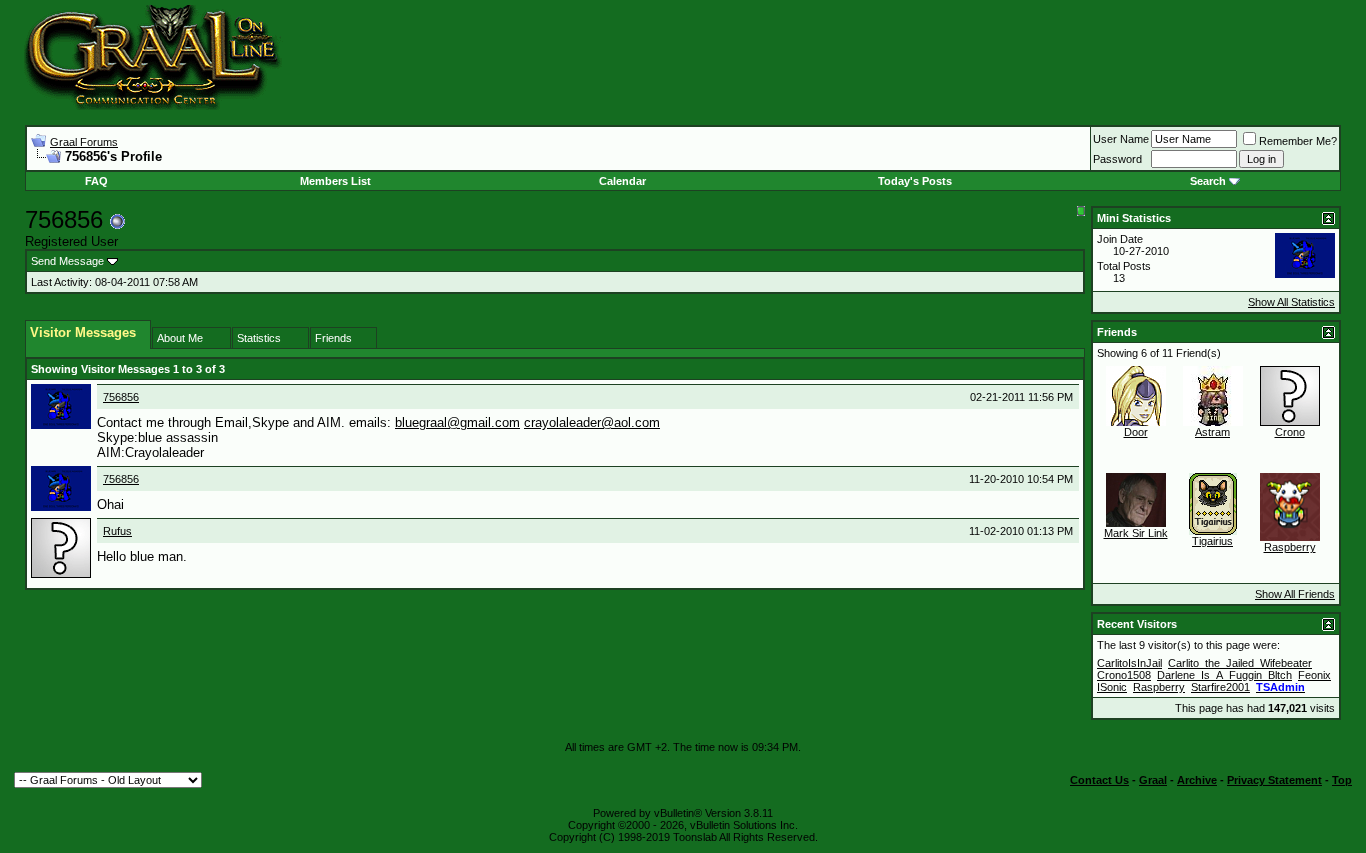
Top (1342, 780)
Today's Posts (915, 181)
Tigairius (1212, 541)
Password (1117, 159)
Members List (335, 181)
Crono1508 (1124, 675)
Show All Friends (1295, 594)
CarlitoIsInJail (1129, 663)
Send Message (67, 261)
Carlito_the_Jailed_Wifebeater (1240, 663)
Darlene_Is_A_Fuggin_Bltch (1224, 675)
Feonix (1314, 675)
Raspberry (1290, 547)
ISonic (1112, 687)
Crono (1290, 432)
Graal (1153, 780)
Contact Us (1099, 780)
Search (1208, 181)
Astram (1212, 432)
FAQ (96, 181)
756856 (121, 397)
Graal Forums (84, 142)
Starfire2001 (1220, 687)
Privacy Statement (1274, 780)
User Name (1121, 139)
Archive (1197, 780)
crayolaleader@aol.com (592, 422)
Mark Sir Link (1136, 533)
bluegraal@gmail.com (457, 422)
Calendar (622, 181)
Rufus (117, 531)
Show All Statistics (1291, 302)
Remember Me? (1298, 141)
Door (1136, 432)
